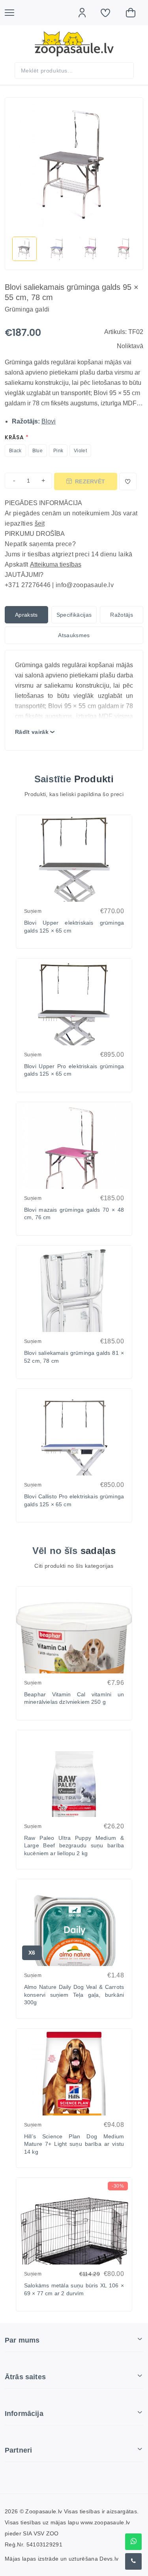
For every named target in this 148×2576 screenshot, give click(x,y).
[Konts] (86, 13)
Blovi (49, 421)
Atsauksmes (74, 635)
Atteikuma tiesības (56, 564)
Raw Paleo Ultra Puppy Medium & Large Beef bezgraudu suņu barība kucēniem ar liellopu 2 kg (74, 1846)
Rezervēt (90, 481)
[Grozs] (135, 13)
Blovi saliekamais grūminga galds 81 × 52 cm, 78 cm (74, 1357)
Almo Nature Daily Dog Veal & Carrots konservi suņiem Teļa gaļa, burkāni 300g (74, 1995)
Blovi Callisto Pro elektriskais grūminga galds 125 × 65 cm (74, 1500)
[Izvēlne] (13, 13)
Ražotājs (122, 615)
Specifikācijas (74, 615)
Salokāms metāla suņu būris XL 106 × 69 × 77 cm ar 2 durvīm (74, 2289)
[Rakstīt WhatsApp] (133, 2542)
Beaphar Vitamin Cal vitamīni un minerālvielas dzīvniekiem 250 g (74, 1698)
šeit (40, 523)
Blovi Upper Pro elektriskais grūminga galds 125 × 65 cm (74, 1070)
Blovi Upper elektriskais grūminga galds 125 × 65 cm (74, 927)
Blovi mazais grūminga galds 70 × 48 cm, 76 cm (74, 1214)
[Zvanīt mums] (133, 2561)
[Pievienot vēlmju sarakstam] (128, 481)
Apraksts (26, 615)
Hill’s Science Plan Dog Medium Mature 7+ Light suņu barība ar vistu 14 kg (74, 2144)
